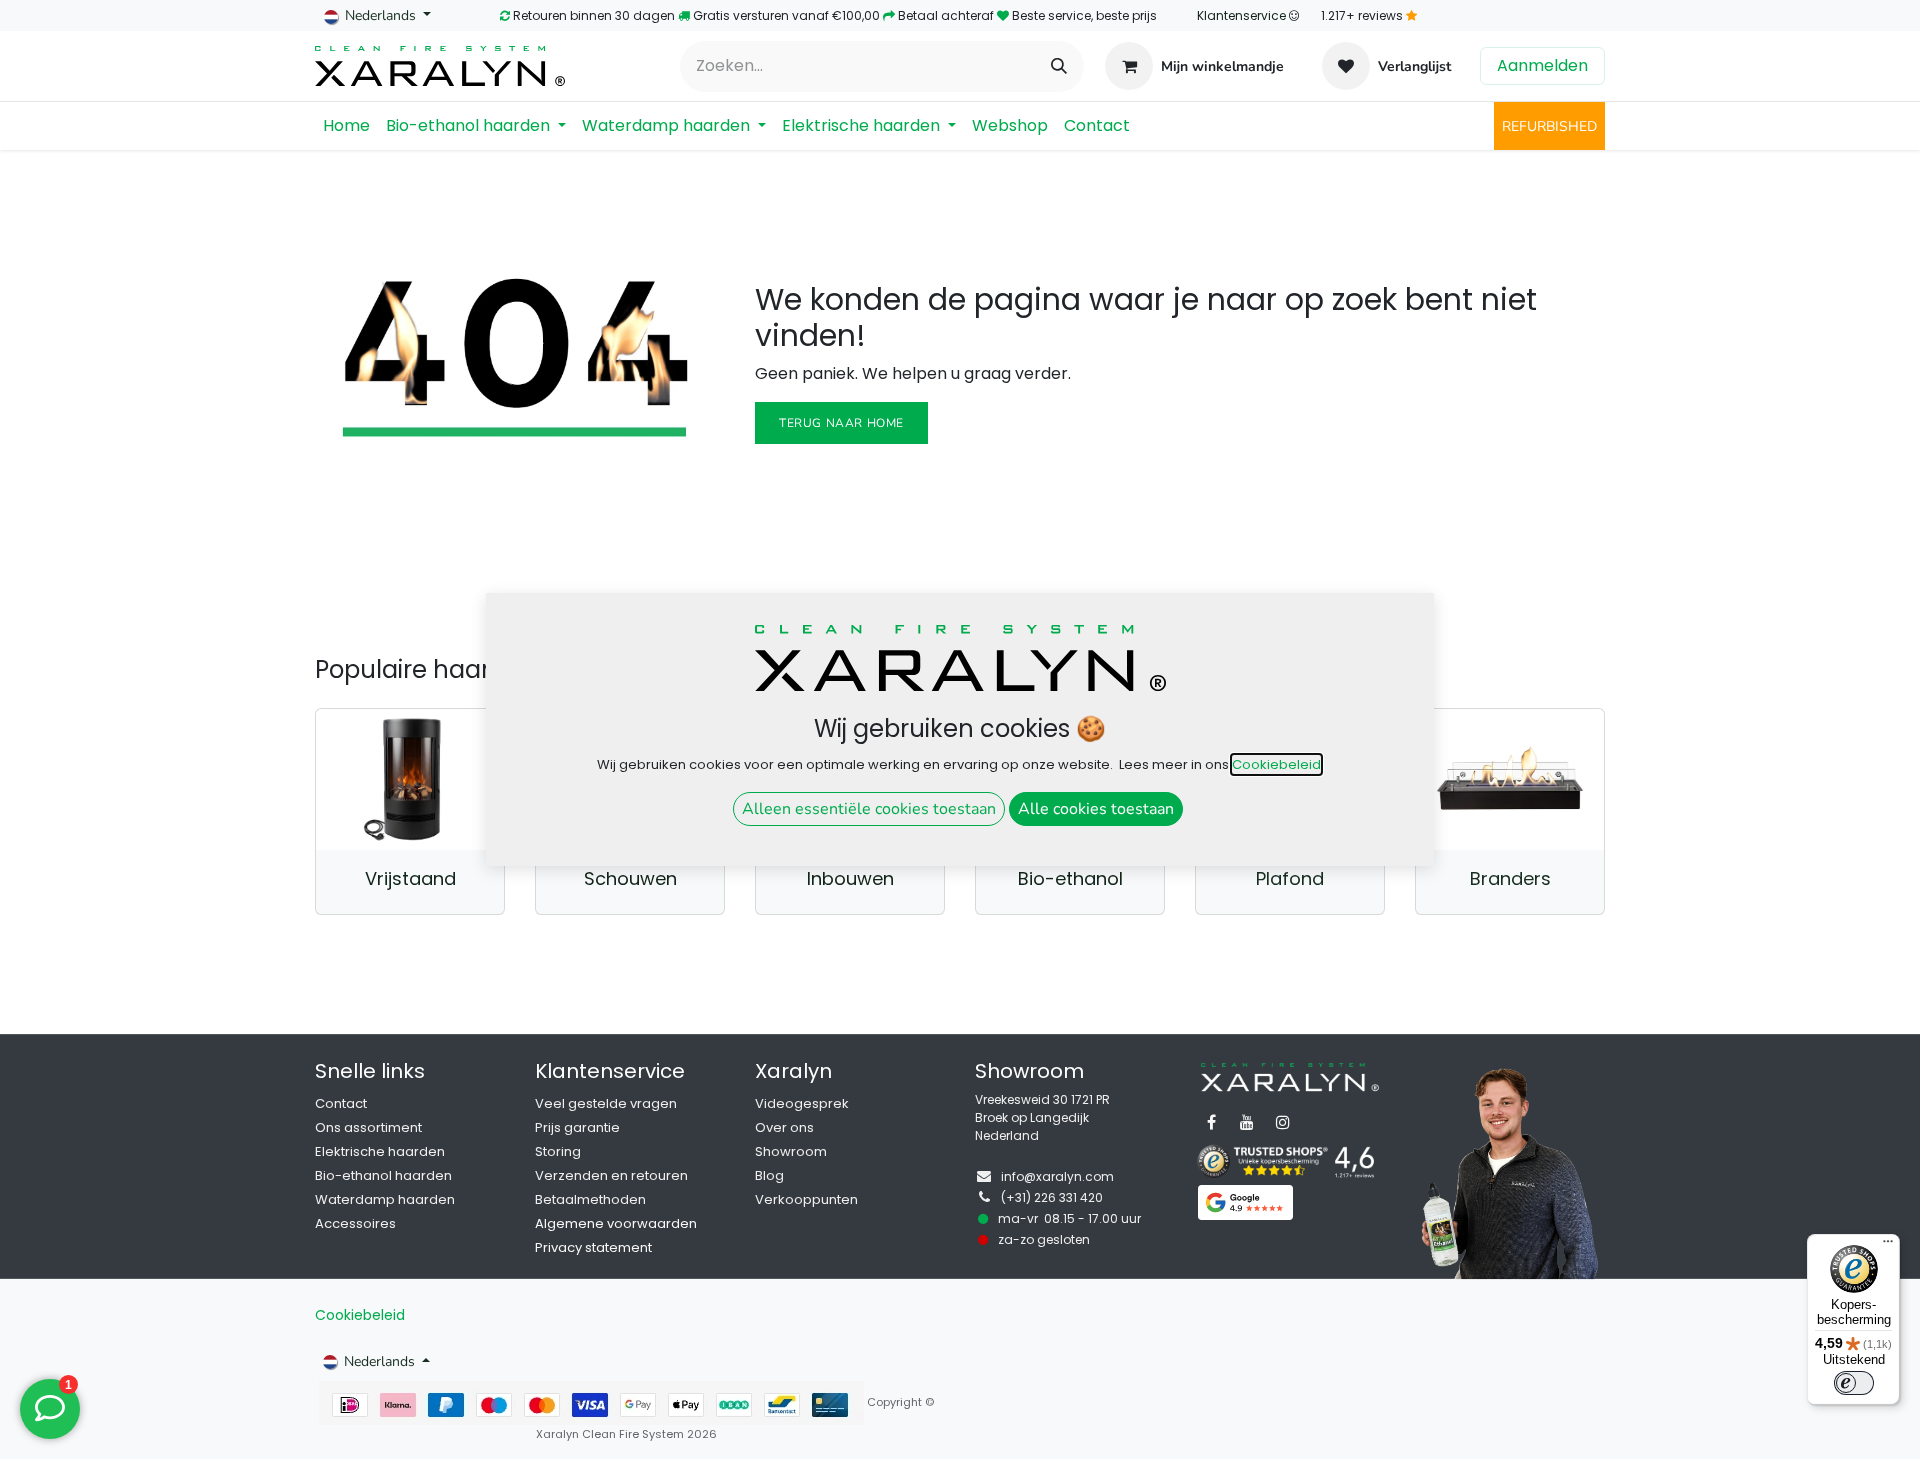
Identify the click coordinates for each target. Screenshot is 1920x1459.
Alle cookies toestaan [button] (1096, 809)
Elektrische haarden (380, 1151)
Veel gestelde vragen (606, 1103)
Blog (769, 1175)
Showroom (791, 1151)
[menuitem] (346, 126)
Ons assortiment (368, 1127)
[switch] (1854, 1383)
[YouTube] (1247, 1122)
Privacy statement (593, 1247)
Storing (558, 1151)
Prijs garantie (577, 1127)
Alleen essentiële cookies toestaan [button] (869, 809)
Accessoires (355, 1223)
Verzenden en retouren (611, 1175)
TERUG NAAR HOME (841, 423)
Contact (341, 1103)
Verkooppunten (806, 1199)
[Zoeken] (1059, 66)
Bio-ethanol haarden (383, 1175)
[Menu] (1888, 1246)
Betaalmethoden (590, 1199)
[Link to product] (410, 779)
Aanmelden (1542, 65)
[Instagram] (1283, 1122)
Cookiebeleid (360, 1315)
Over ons (784, 1127)
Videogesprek (802, 1103)
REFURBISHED (1549, 126)
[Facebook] (1211, 1122)
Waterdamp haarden (385, 1199)
